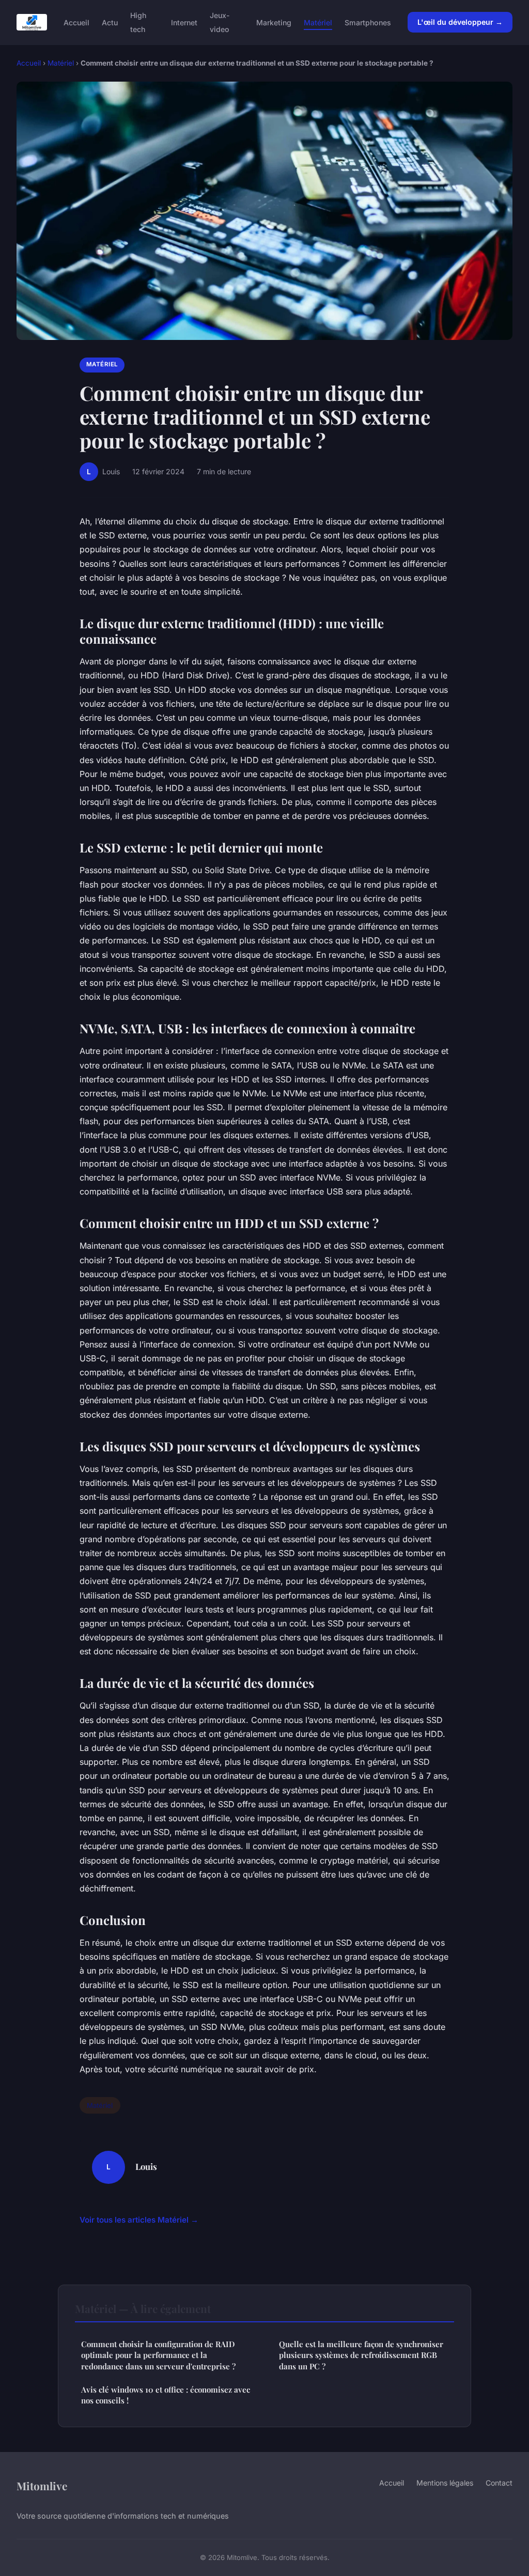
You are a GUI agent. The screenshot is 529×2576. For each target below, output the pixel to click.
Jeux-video (220, 22)
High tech (138, 22)
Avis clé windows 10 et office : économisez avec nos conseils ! (166, 2395)
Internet (184, 22)
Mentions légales (445, 2483)
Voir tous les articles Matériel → (139, 2220)
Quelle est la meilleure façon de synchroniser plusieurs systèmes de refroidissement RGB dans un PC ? (361, 2355)
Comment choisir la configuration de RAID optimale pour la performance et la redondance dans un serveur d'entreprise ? (158, 2355)
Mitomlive (42, 2486)
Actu (110, 22)
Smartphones (368, 22)
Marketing (274, 22)
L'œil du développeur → (460, 22)
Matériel (318, 22)
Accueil (76, 22)
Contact (499, 2483)
